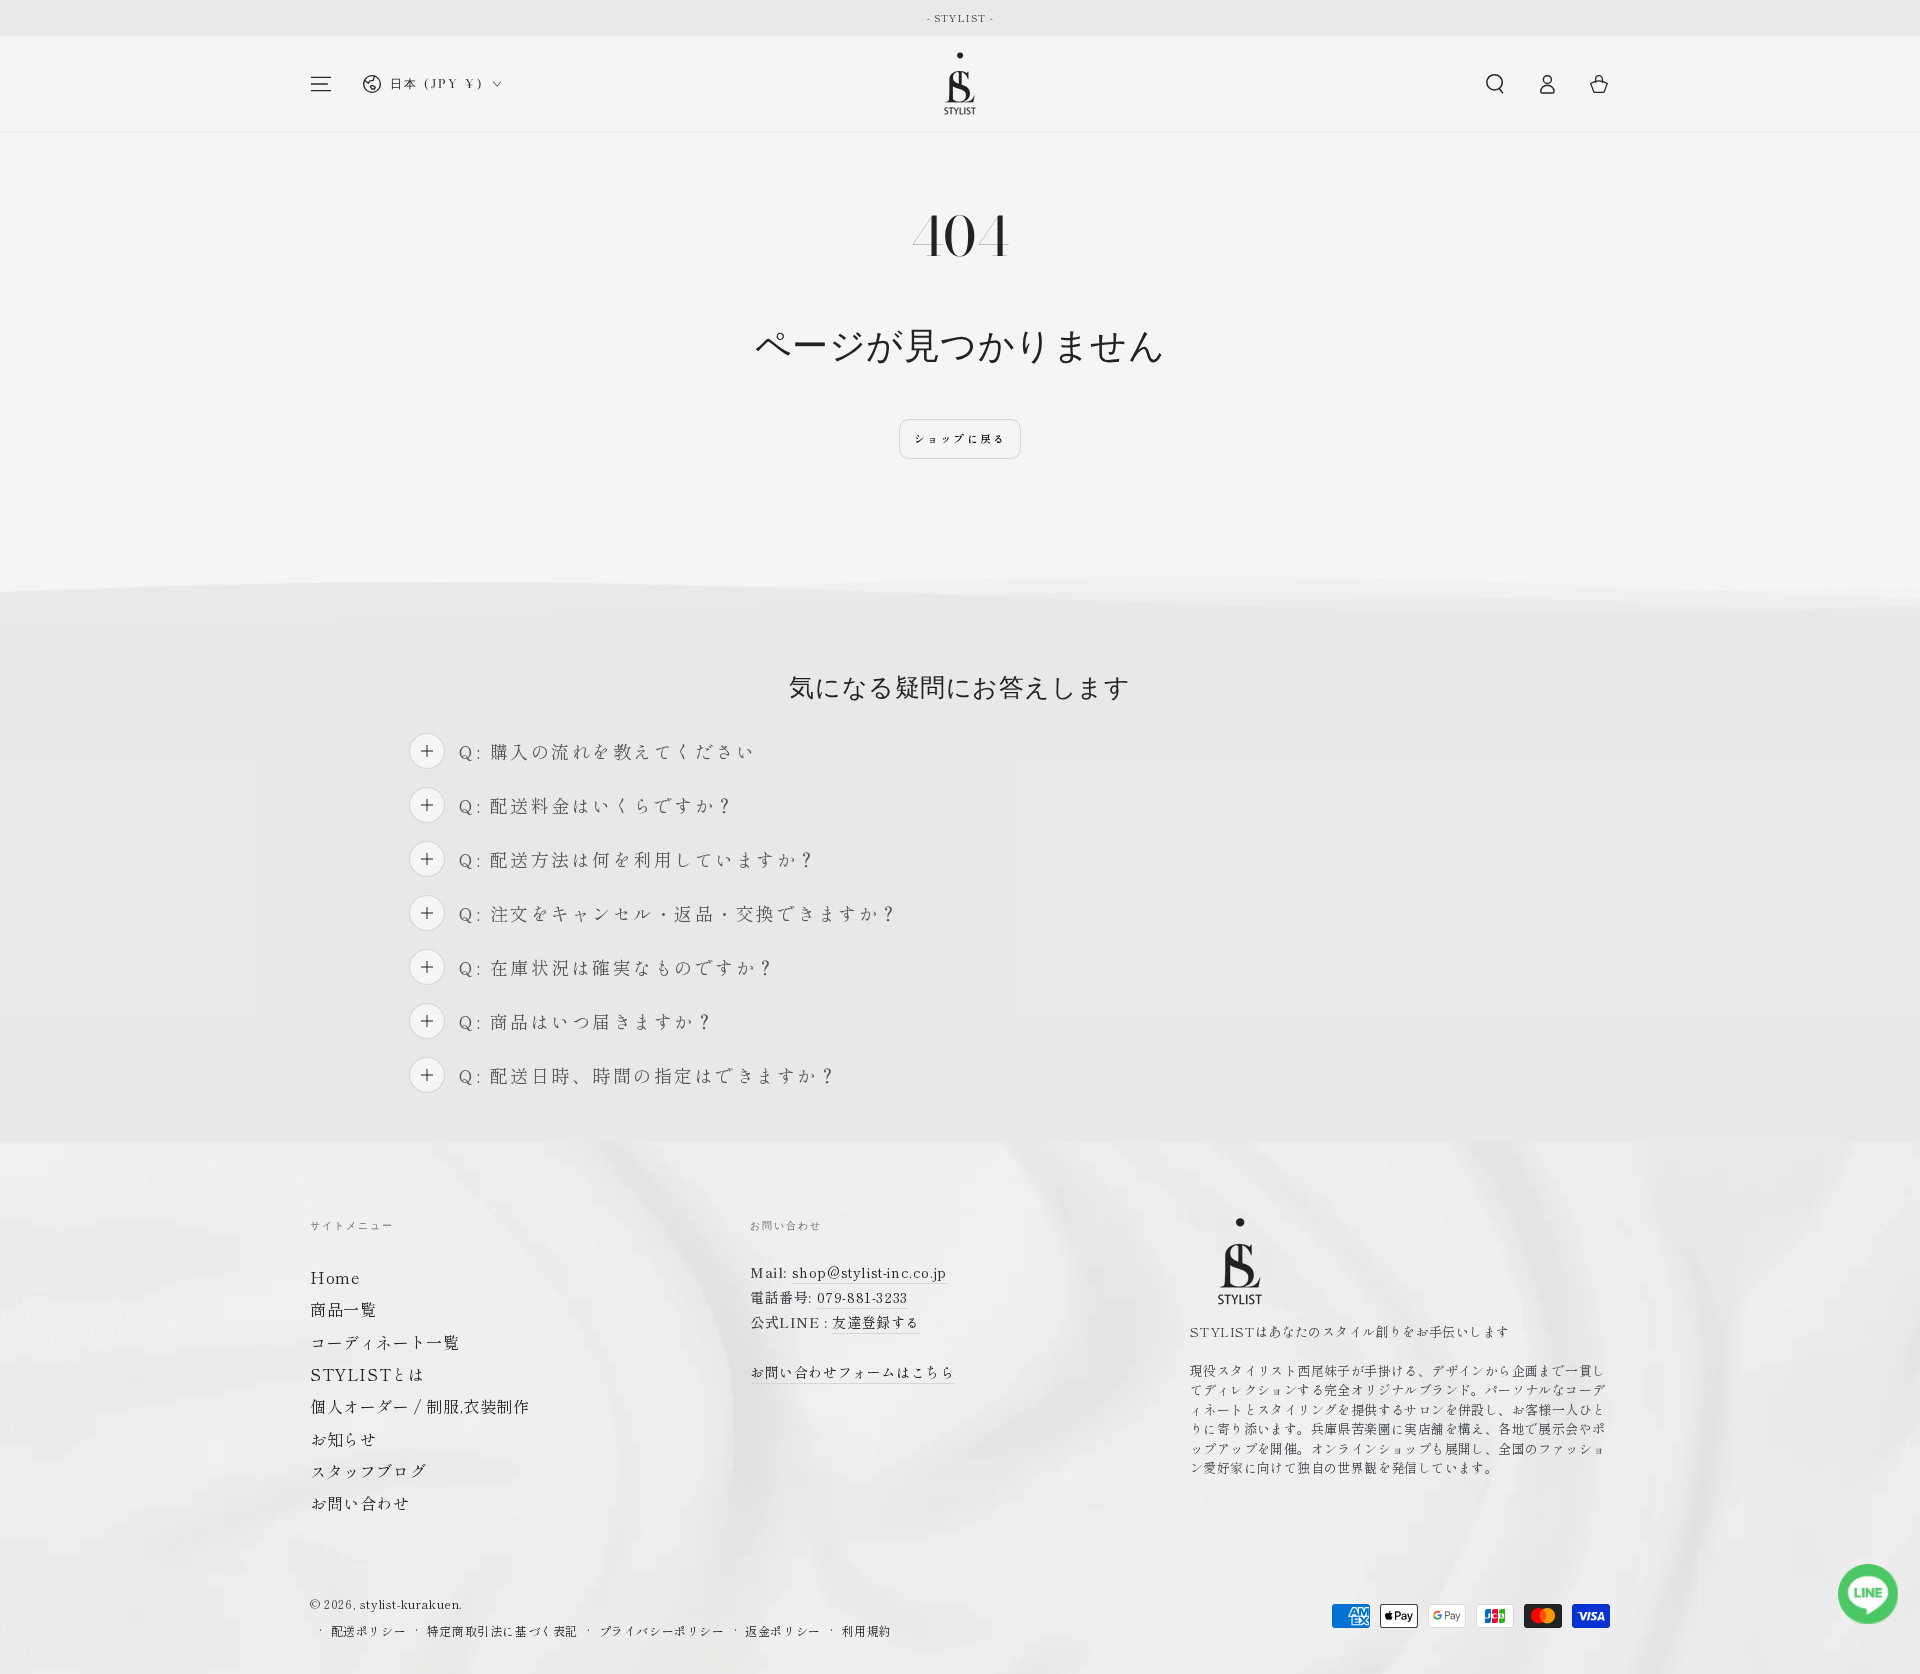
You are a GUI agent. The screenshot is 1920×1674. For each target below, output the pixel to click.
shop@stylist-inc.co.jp (869, 1272)
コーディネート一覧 (384, 1342)
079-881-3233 (862, 1297)
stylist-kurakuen (410, 1603)
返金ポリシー (783, 1631)
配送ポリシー (369, 1631)
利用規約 (866, 1631)
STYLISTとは (367, 1374)
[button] (1495, 84)
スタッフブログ (368, 1471)
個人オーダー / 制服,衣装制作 (420, 1406)
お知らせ (343, 1439)
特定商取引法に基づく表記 (502, 1631)
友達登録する (876, 1322)
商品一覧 (343, 1309)
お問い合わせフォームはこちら (852, 1372)
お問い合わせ (360, 1503)
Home (335, 1277)
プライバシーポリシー (662, 1631)
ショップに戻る (960, 438)
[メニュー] (321, 84)
